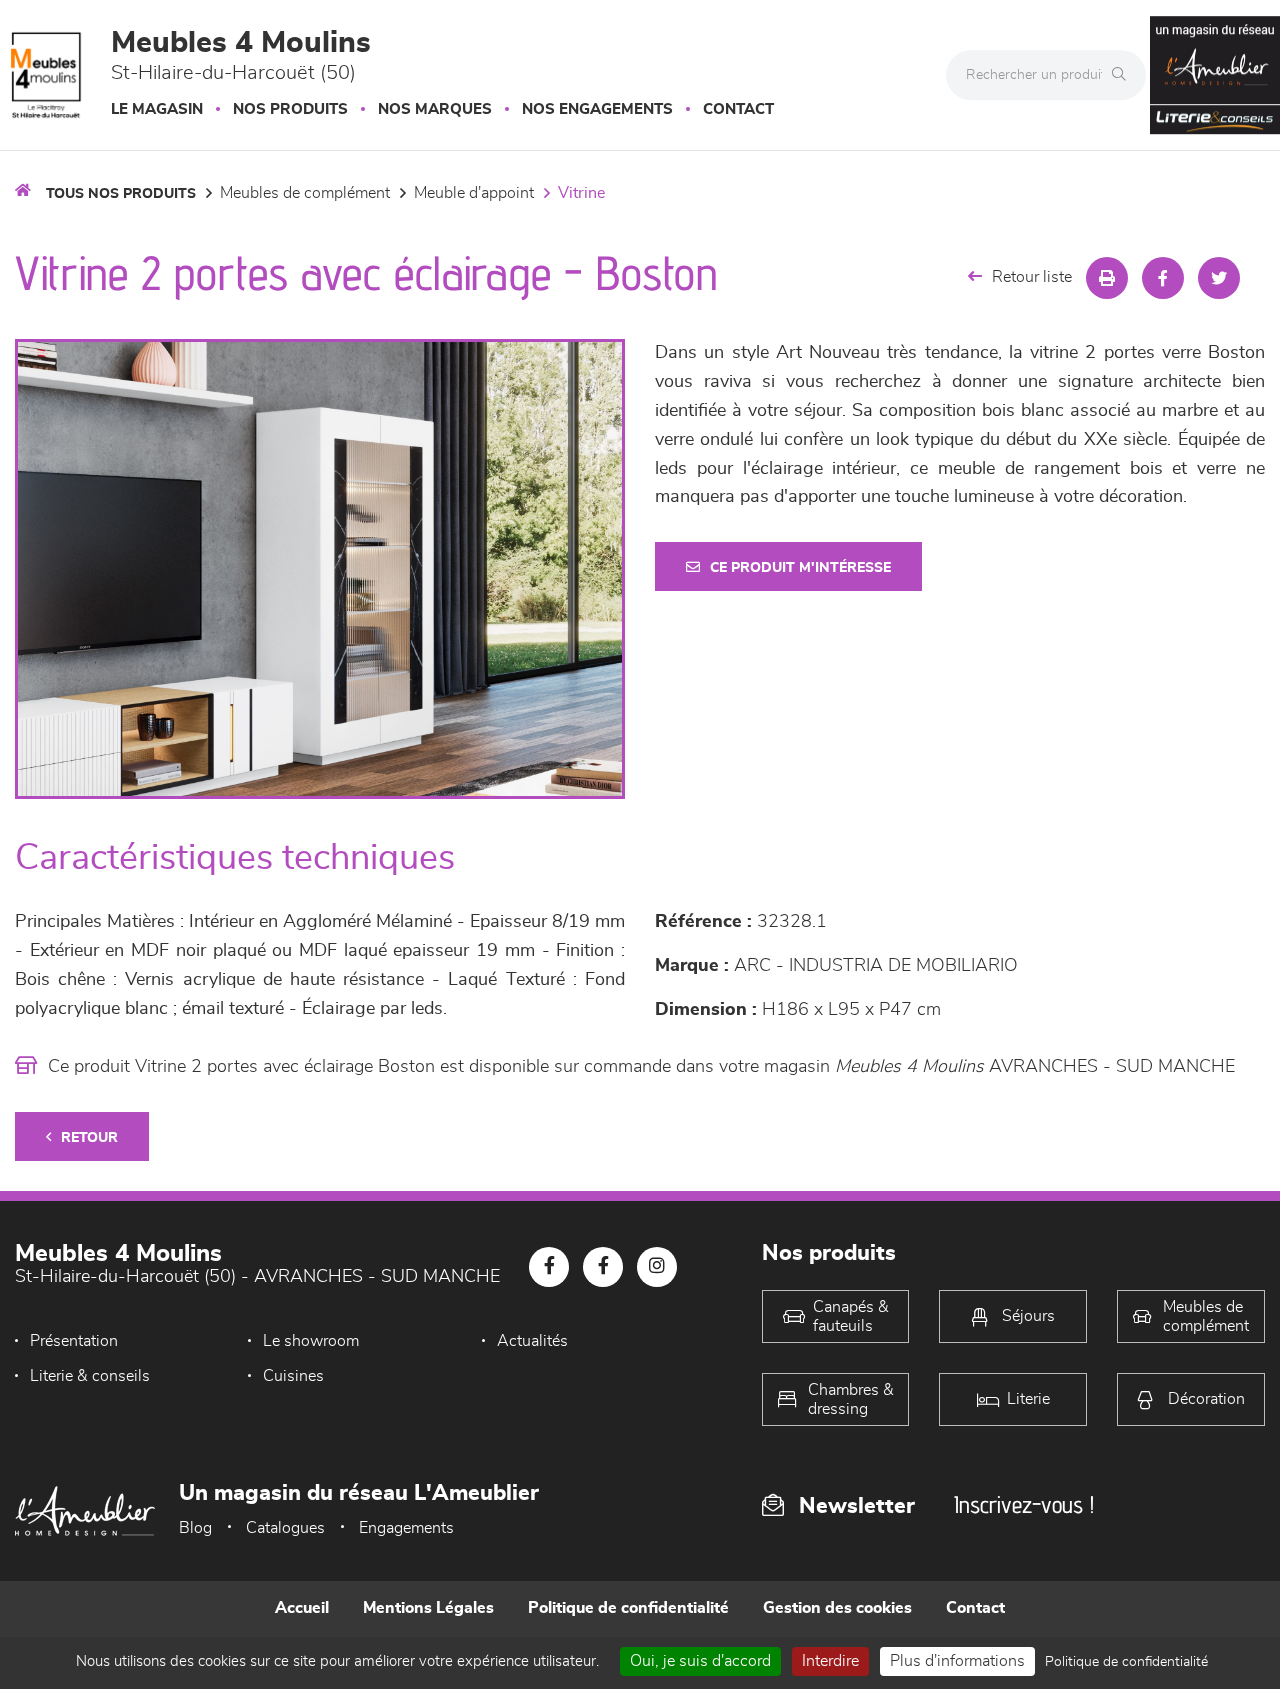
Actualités (532, 1341)
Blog (195, 1528)
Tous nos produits (121, 194)
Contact (738, 109)
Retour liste (1032, 277)
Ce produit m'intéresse (800, 568)
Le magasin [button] (157, 109)
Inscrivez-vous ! (1024, 1504)
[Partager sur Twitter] (1219, 278)
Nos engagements (597, 109)
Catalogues (285, 1528)
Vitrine (581, 193)
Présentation (74, 1341)
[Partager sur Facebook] (1163, 278)
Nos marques (435, 109)
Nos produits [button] (290, 109)
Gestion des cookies (837, 1608)
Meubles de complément (305, 193)
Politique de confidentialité (628, 1608)
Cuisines (293, 1376)
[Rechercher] (1124, 75)
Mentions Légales (428, 1608)
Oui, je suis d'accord (700, 1661)
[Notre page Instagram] (657, 1267)
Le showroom (311, 1341)
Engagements (406, 1528)
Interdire (830, 1661)
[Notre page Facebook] (549, 1267)
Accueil (302, 1608)
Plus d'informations (957, 1661)
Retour (89, 1138)
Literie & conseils (90, 1376)
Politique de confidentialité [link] (1126, 1662)
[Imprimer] (1107, 278)
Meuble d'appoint (474, 193)
